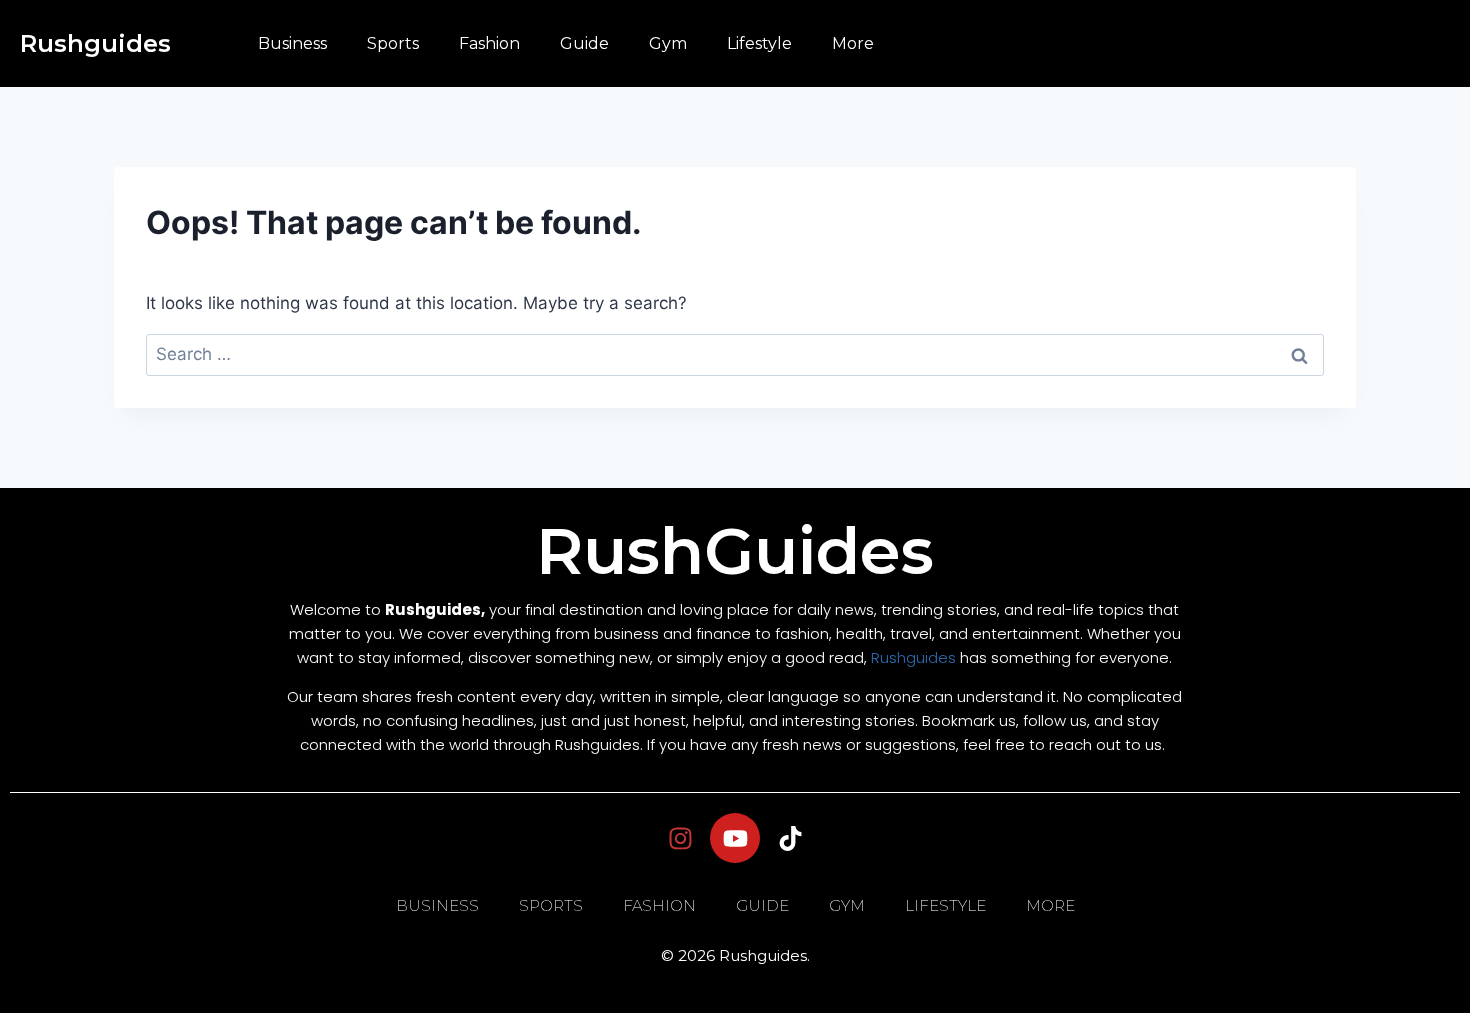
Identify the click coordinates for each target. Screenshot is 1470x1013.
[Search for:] (735, 354)
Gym (668, 43)
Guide (584, 43)
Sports (393, 43)
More (853, 43)
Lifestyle (759, 43)
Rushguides (95, 43)
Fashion (489, 43)
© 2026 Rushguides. (735, 955)
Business (292, 43)
